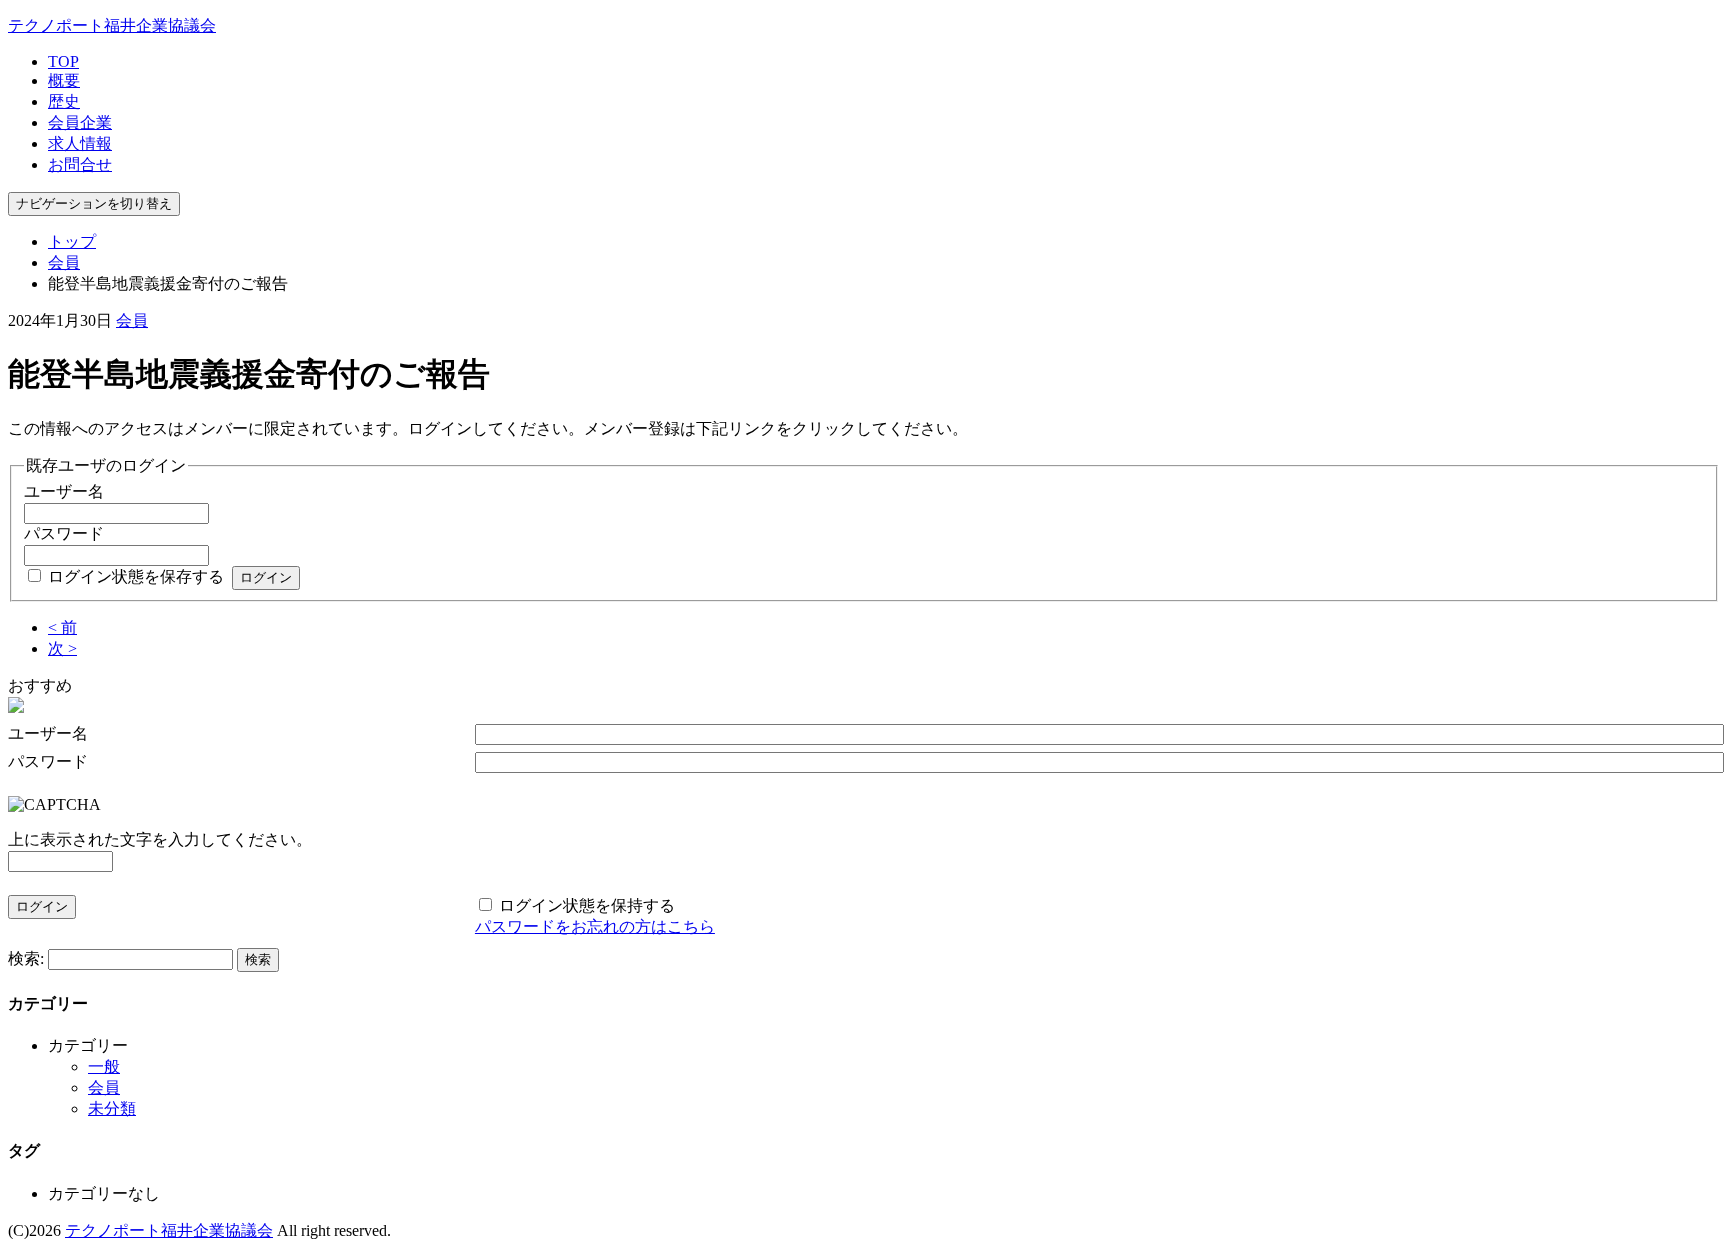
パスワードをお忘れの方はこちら (595, 926)
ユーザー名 (64, 491)
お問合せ (80, 164)
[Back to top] (1707, 1204)
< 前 (62, 627)
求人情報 (80, 143)
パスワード (64, 533)
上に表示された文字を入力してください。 (160, 839)
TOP (63, 61)
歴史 (64, 101)
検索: (26, 958)
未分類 (112, 1108)
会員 (64, 262)
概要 (64, 80)
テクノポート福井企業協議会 (112, 25)
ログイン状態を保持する (587, 905)
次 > (62, 648)
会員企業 (80, 122)
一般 (104, 1066)
